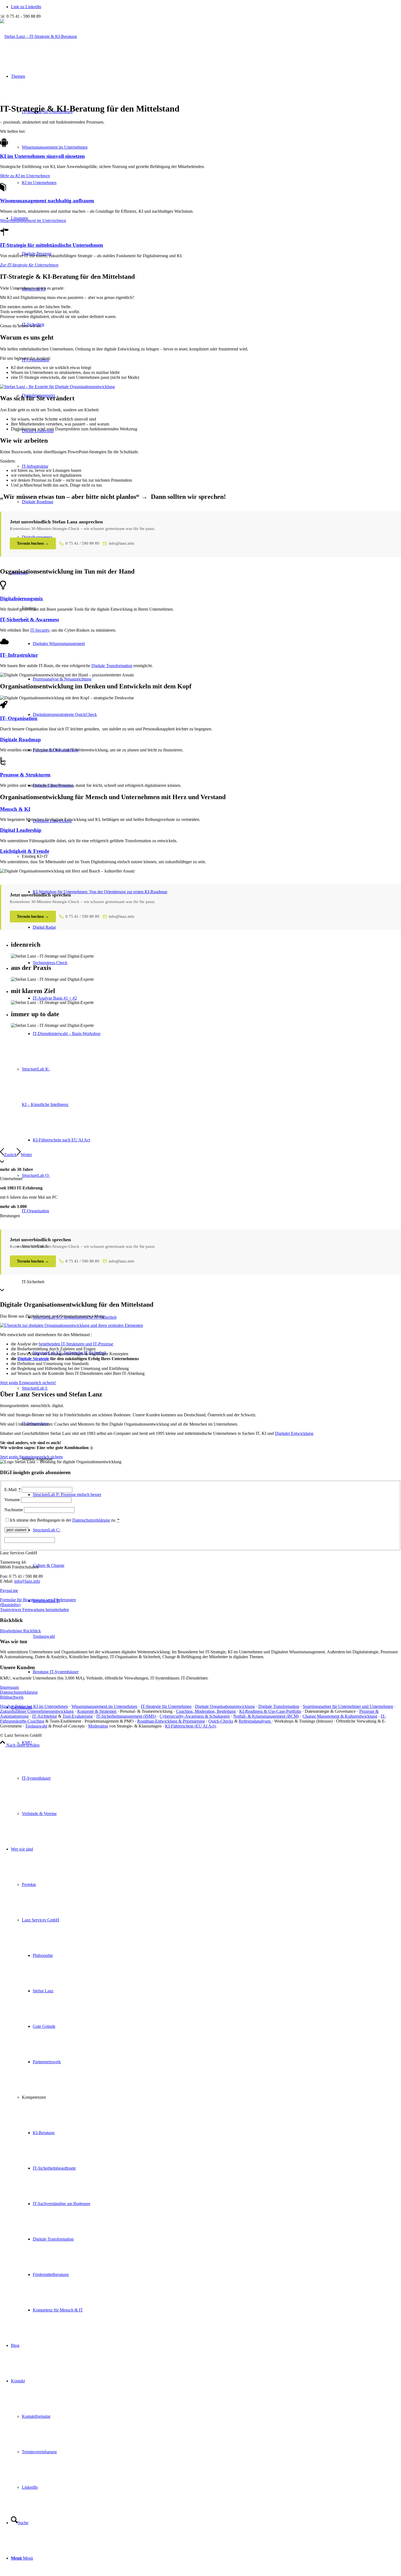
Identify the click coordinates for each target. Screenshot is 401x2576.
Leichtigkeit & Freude (25, 851)
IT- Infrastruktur (19, 655)
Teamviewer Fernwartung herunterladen (35, 1610)
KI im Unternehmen (39, 183)
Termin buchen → (33, 543)
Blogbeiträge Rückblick (20, 1631)
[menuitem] (206, 1761)
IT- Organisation (19, 718)
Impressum (9, 1687)
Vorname (12, 1500)
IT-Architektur (45, 1716)
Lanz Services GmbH (41, 1920)
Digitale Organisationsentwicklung (225, 1706)
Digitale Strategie (33, 1359)
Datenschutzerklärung (91, 1520)
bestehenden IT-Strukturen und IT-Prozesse (76, 1344)
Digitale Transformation (112, 666)
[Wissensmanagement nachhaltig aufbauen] (3, 190)
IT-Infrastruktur (35, 466)
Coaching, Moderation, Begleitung (206, 1711)
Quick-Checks (221, 1721)
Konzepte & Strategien (97, 1711)
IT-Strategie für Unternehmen (166, 1706)
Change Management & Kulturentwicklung (340, 1716)
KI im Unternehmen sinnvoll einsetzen (42, 156)
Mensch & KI (15, 809)
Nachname (14, 1510)
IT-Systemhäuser (36, 1778)
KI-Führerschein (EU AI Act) (190, 1726)
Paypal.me (9, 1590)
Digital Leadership (21, 830)
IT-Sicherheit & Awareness (29, 620)
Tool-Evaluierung (78, 1716)
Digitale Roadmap (38, 502)
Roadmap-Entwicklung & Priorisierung (171, 1721)
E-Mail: (13, 1490)
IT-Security (40, 630)
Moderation (98, 1726)
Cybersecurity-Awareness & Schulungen (195, 1716)
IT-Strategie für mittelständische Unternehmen (52, 245)
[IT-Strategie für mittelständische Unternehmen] (4, 235)
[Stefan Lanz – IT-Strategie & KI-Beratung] (38, 36)
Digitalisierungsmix (22, 599)
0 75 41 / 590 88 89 (82, 543)
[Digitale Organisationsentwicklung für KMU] (71, 1325)
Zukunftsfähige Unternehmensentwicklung (37, 1711)
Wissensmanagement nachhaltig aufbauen (47, 201)
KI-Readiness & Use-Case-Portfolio (270, 1711)
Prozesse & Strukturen (25, 775)
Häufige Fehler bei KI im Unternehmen (34, 1706)
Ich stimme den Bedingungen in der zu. (65, 1520)
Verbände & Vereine (39, 1814)
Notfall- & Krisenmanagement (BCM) (266, 1716)
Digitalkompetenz (37, 537)
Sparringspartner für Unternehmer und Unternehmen (348, 1706)
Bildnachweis (12, 1697)
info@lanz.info (122, 543)
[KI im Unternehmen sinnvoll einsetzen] (4, 146)
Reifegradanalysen (255, 1721)
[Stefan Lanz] (57, 387)
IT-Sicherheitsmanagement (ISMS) (126, 1716)
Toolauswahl (36, 1726)
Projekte (29, 1884)
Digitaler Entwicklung (294, 1433)
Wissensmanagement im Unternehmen (55, 147)
